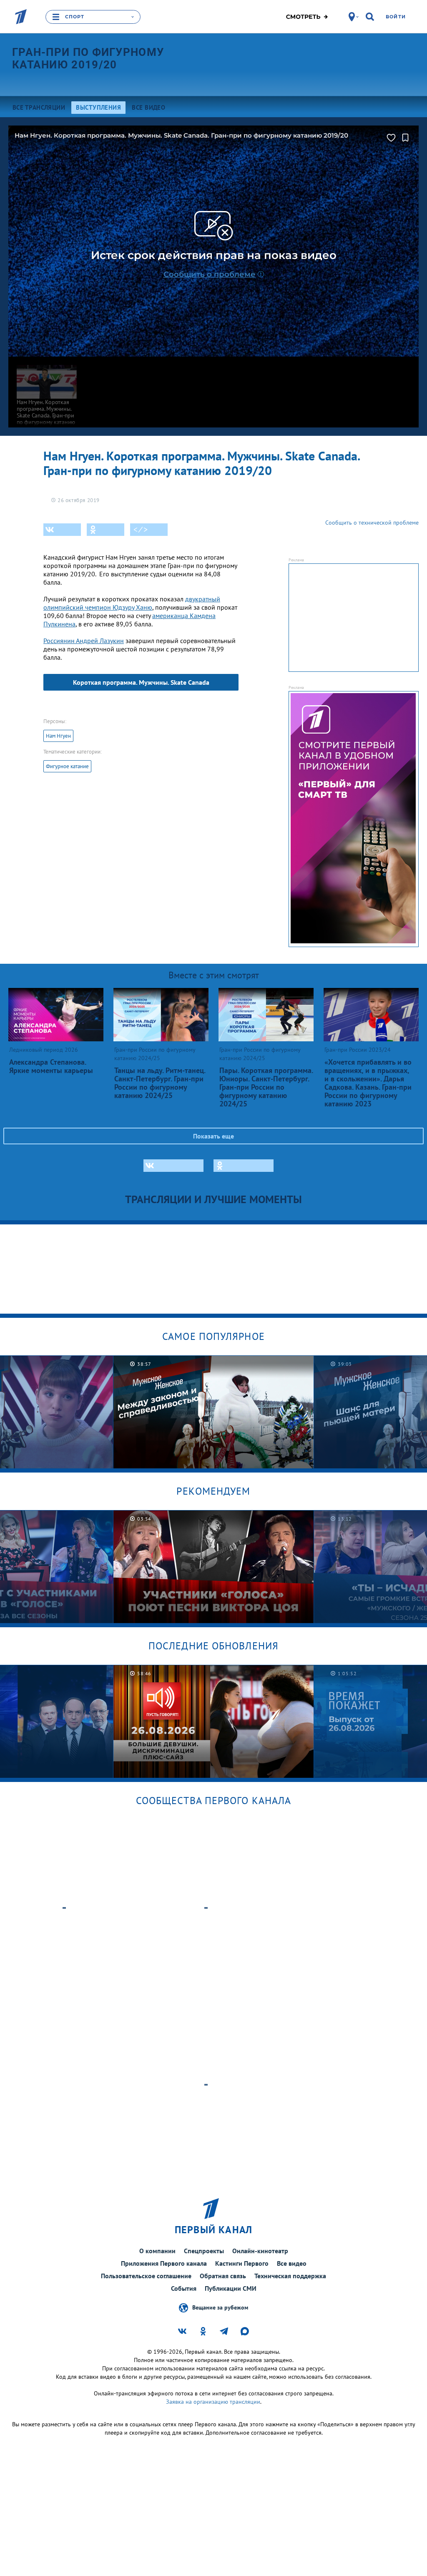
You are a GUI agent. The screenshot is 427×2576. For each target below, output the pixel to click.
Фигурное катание (67, 766)
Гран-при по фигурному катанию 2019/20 (88, 58)
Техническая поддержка (290, 2276)
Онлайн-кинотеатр (260, 2251)
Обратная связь (223, 2276)
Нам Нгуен (58, 736)
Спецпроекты (204, 2251)
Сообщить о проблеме (210, 274)
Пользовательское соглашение (146, 2276)
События (184, 2288)
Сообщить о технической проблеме (372, 523)
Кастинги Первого (242, 2263)
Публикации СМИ (231, 2288)
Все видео (292, 2263)
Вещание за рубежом (220, 2307)
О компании (157, 2251)
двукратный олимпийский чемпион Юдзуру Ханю (132, 603)
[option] (214, 1412)
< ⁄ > (141, 530)
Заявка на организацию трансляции (213, 2402)
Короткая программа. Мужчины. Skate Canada (141, 682)
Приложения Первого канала (164, 2263)
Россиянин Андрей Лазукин (84, 641)
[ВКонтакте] (62, 530)
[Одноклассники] (105, 530)
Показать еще (213, 1136)
